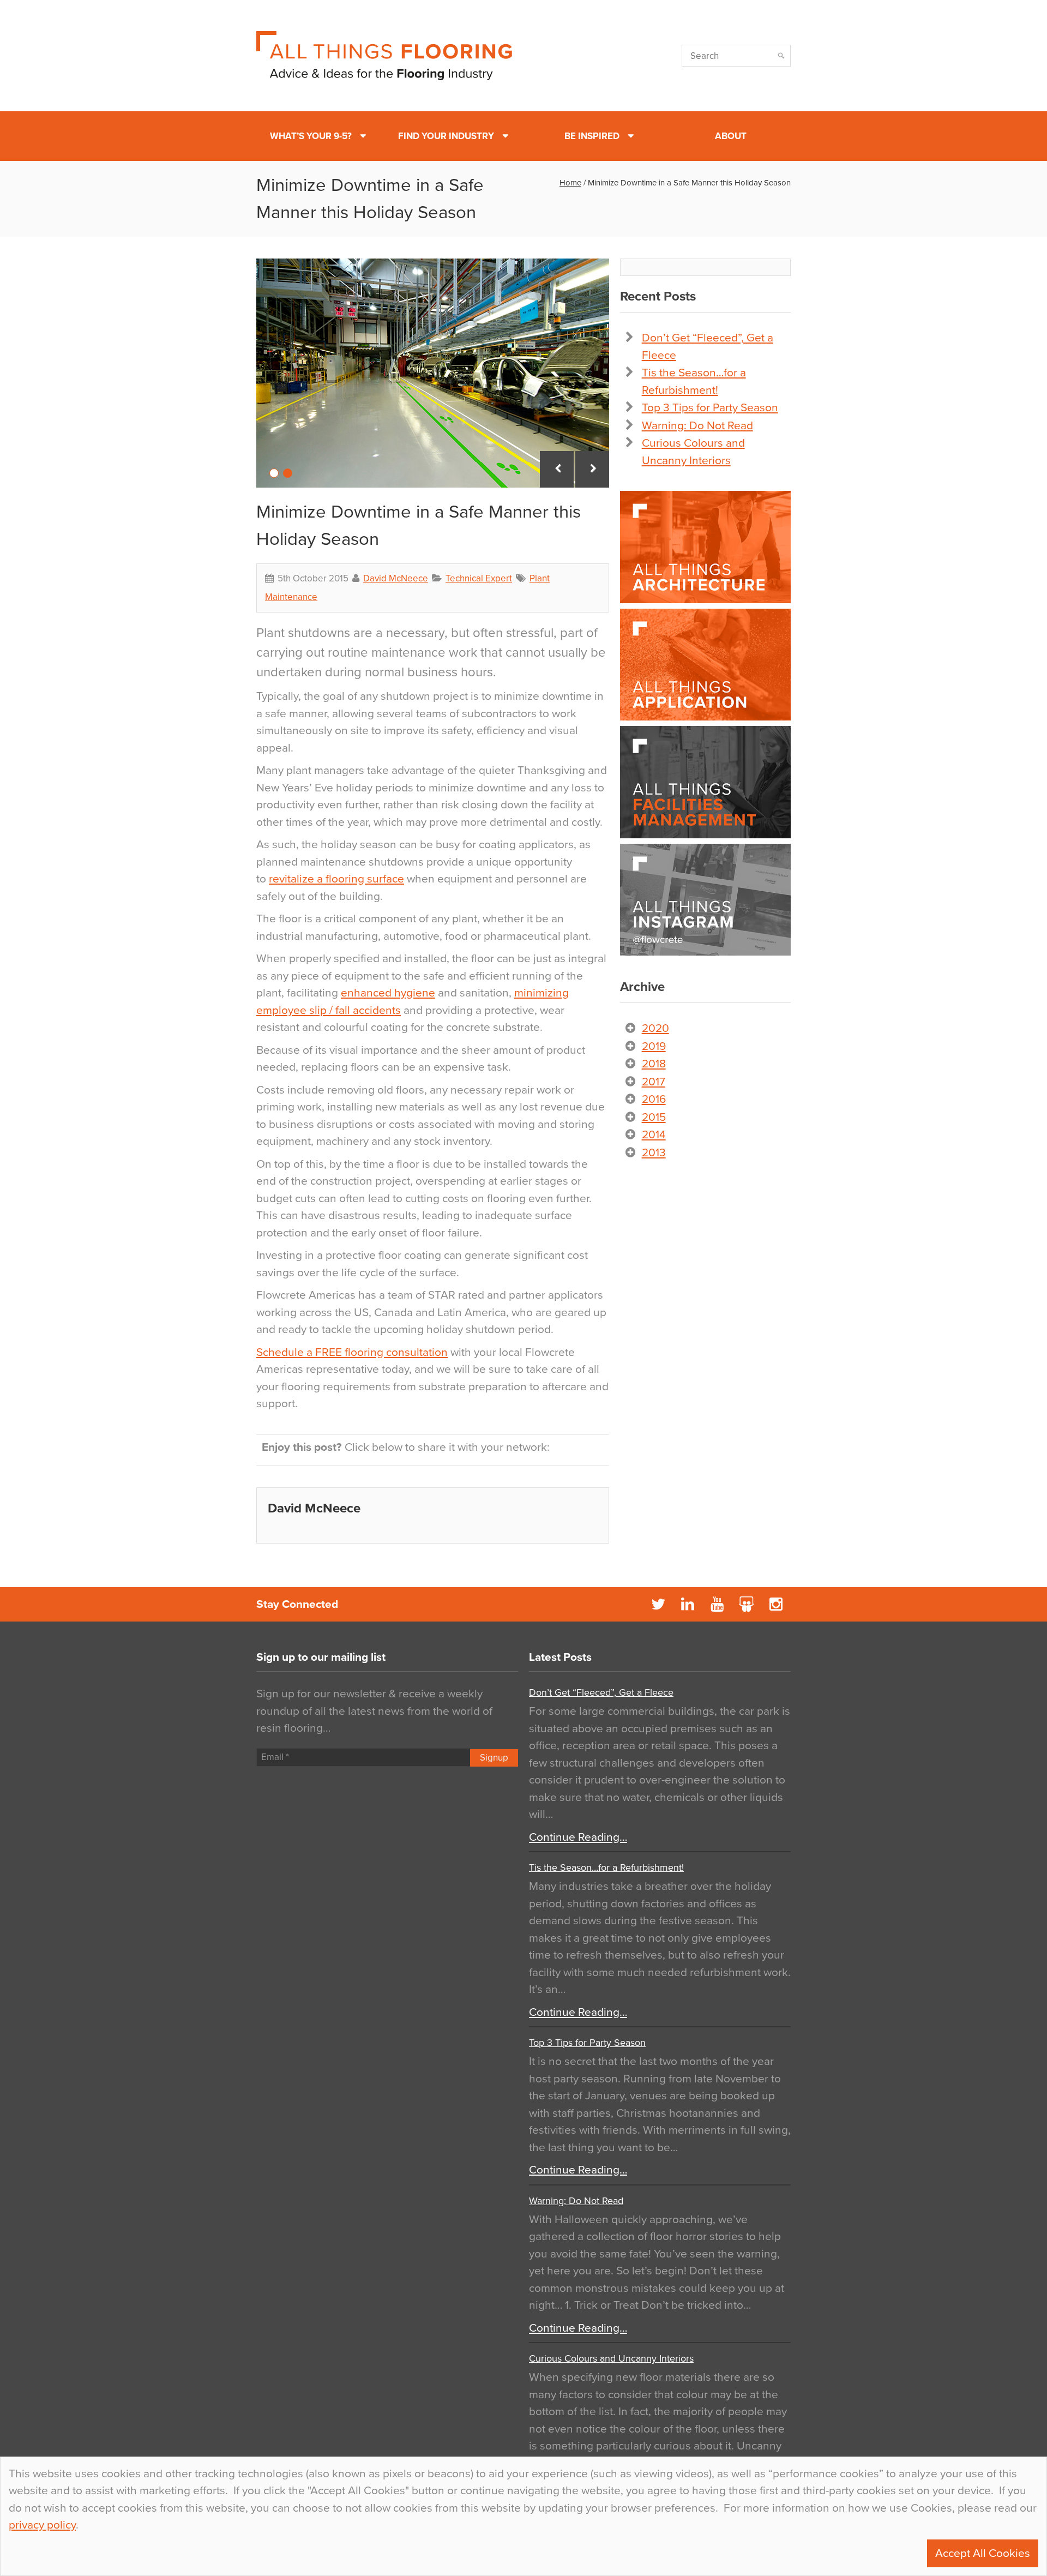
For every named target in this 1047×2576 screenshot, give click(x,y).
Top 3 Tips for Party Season (710, 408)
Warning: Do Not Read (697, 426)
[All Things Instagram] (705, 900)
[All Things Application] (705, 665)
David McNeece (396, 578)
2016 (654, 1099)
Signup (494, 1758)
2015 (654, 1117)
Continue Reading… (578, 1837)
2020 (655, 1028)
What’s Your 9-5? (311, 136)
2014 (654, 1135)
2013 (654, 1153)
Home (570, 183)
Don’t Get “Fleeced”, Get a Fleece (601, 1692)
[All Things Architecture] (705, 547)
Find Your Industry (446, 136)
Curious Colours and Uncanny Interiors (611, 2358)
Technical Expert (479, 578)
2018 (654, 1064)
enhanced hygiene (388, 993)
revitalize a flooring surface (336, 879)
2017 (654, 1082)
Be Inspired (592, 136)
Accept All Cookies (983, 2553)
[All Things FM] (705, 782)
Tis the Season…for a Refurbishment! (606, 1868)
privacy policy (42, 2525)
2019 (654, 1046)
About (731, 136)
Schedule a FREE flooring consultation (352, 1352)
